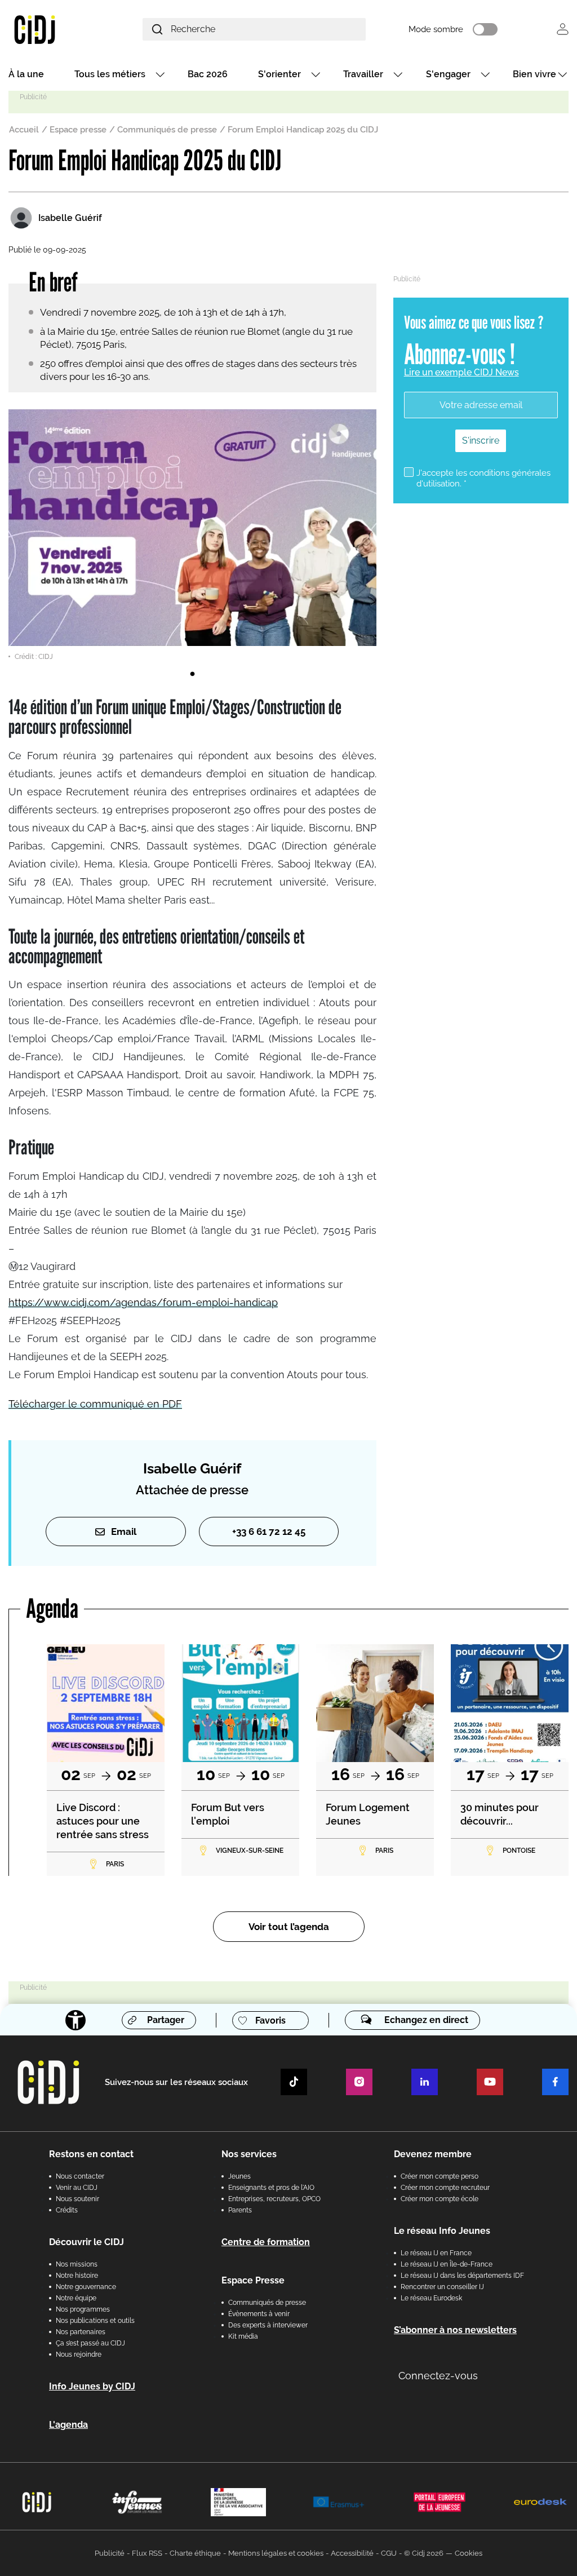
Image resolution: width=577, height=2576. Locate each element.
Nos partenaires (81, 2332)
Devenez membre (433, 2154)
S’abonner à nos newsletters (455, 2330)
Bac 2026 (208, 74)
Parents (240, 2210)
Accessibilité (352, 2553)
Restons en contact (91, 2154)
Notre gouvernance (86, 2287)
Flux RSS (147, 2553)
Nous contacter (80, 2176)
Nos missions (77, 2264)
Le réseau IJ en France (436, 2253)
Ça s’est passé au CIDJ (90, 2343)
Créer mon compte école (440, 2199)
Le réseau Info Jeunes (442, 2231)
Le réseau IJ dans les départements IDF (462, 2276)
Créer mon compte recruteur (445, 2188)
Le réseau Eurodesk (431, 2298)
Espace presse (78, 130)
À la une (26, 74)
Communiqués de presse (167, 130)
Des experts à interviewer (268, 2325)
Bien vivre (534, 74)
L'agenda (68, 2425)
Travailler (363, 74)
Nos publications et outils (95, 2321)
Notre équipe (76, 2298)
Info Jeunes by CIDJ (92, 2386)
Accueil (24, 130)
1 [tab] (192, 674)
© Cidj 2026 (424, 2553)
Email (124, 1532)
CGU (389, 2553)
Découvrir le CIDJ (86, 2242)
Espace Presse (253, 2280)
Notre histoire (77, 2276)
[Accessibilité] (76, 2020)
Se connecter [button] (563, 29)
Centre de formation (266, 2242)
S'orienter (279, 74)
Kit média (243, 2336)
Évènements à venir (259, 2314)
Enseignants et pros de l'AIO (271, 2188)
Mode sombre (436, 29)
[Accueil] (54, 29)
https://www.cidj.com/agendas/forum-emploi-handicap (143, 1302)
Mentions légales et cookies (276, 2553)
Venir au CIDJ (77, 2188)
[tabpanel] (192, 535)
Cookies (469, 2553)
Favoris (270, 2020)
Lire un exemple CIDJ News (461, 372)
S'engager (448, 74)
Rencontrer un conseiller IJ (442, 2287)
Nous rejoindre (79, 2354)
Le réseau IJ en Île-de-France (447, 2264)
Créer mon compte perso (440, 2176)
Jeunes (239, 2176)
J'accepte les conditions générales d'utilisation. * (483, 478)
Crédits (67, 2210)
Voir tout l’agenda (289, 1927)
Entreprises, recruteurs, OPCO (274, 2199)
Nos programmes (83, 2309)
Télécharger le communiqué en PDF (95, 1404)
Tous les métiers (110, 74)
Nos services (249, 2154)
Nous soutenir (77, 2199)
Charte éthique (195, 2553)
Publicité (110, 2553)
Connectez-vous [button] (438, 2376)
